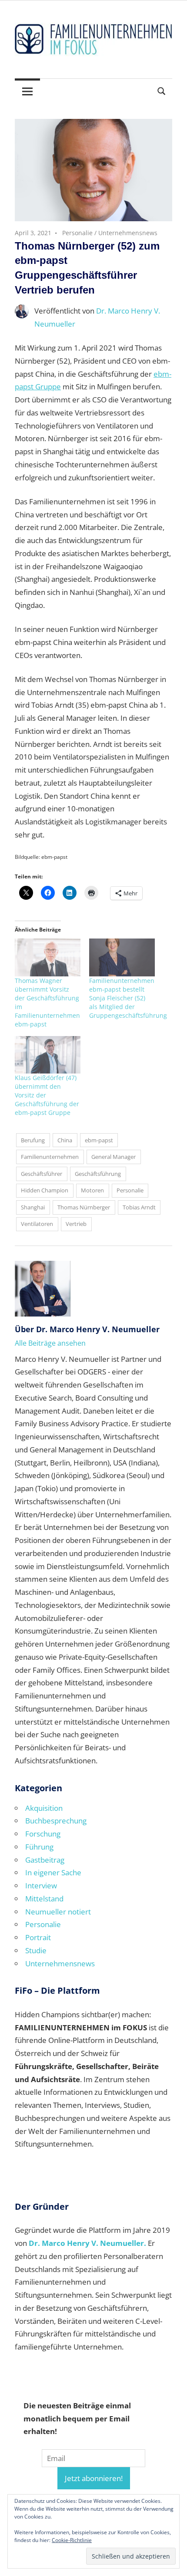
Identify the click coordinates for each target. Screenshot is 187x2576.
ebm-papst (99, 1140)
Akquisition (44, 1808)
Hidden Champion (45, 1190)
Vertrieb (76, 1224)
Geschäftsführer (42, 1174)
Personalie (77, 233)
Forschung (43, 1834)
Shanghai (33, 1207)
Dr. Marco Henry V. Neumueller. (87, 2243)
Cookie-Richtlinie (72, 2540)
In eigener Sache (53, 1872)
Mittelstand (44, 1899)
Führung (39, 1847)
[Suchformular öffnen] (162, 90)
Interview (41, 1886)
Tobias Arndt (139, 1207)
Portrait (38, 1937)
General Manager (114, 1157)
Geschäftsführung (98, 1174)
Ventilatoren (37, 1224)
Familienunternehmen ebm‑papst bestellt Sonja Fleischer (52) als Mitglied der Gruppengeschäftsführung (128, 998)
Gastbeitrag (45, 1860)
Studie (36, 1950)
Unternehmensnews (128, 233)
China (65, 1140)
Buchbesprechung (56, 1821)
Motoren (92, 1190)
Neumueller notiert (58, 1912)
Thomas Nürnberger (84, 1207)
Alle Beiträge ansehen (50, 1343)
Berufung (33, 1140)
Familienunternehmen (50, 1157)
